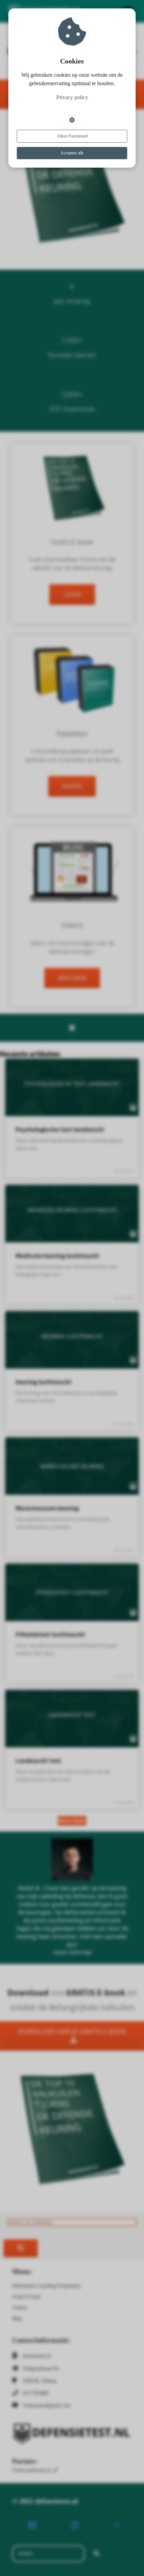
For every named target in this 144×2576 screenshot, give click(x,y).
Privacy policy (72, 97)
